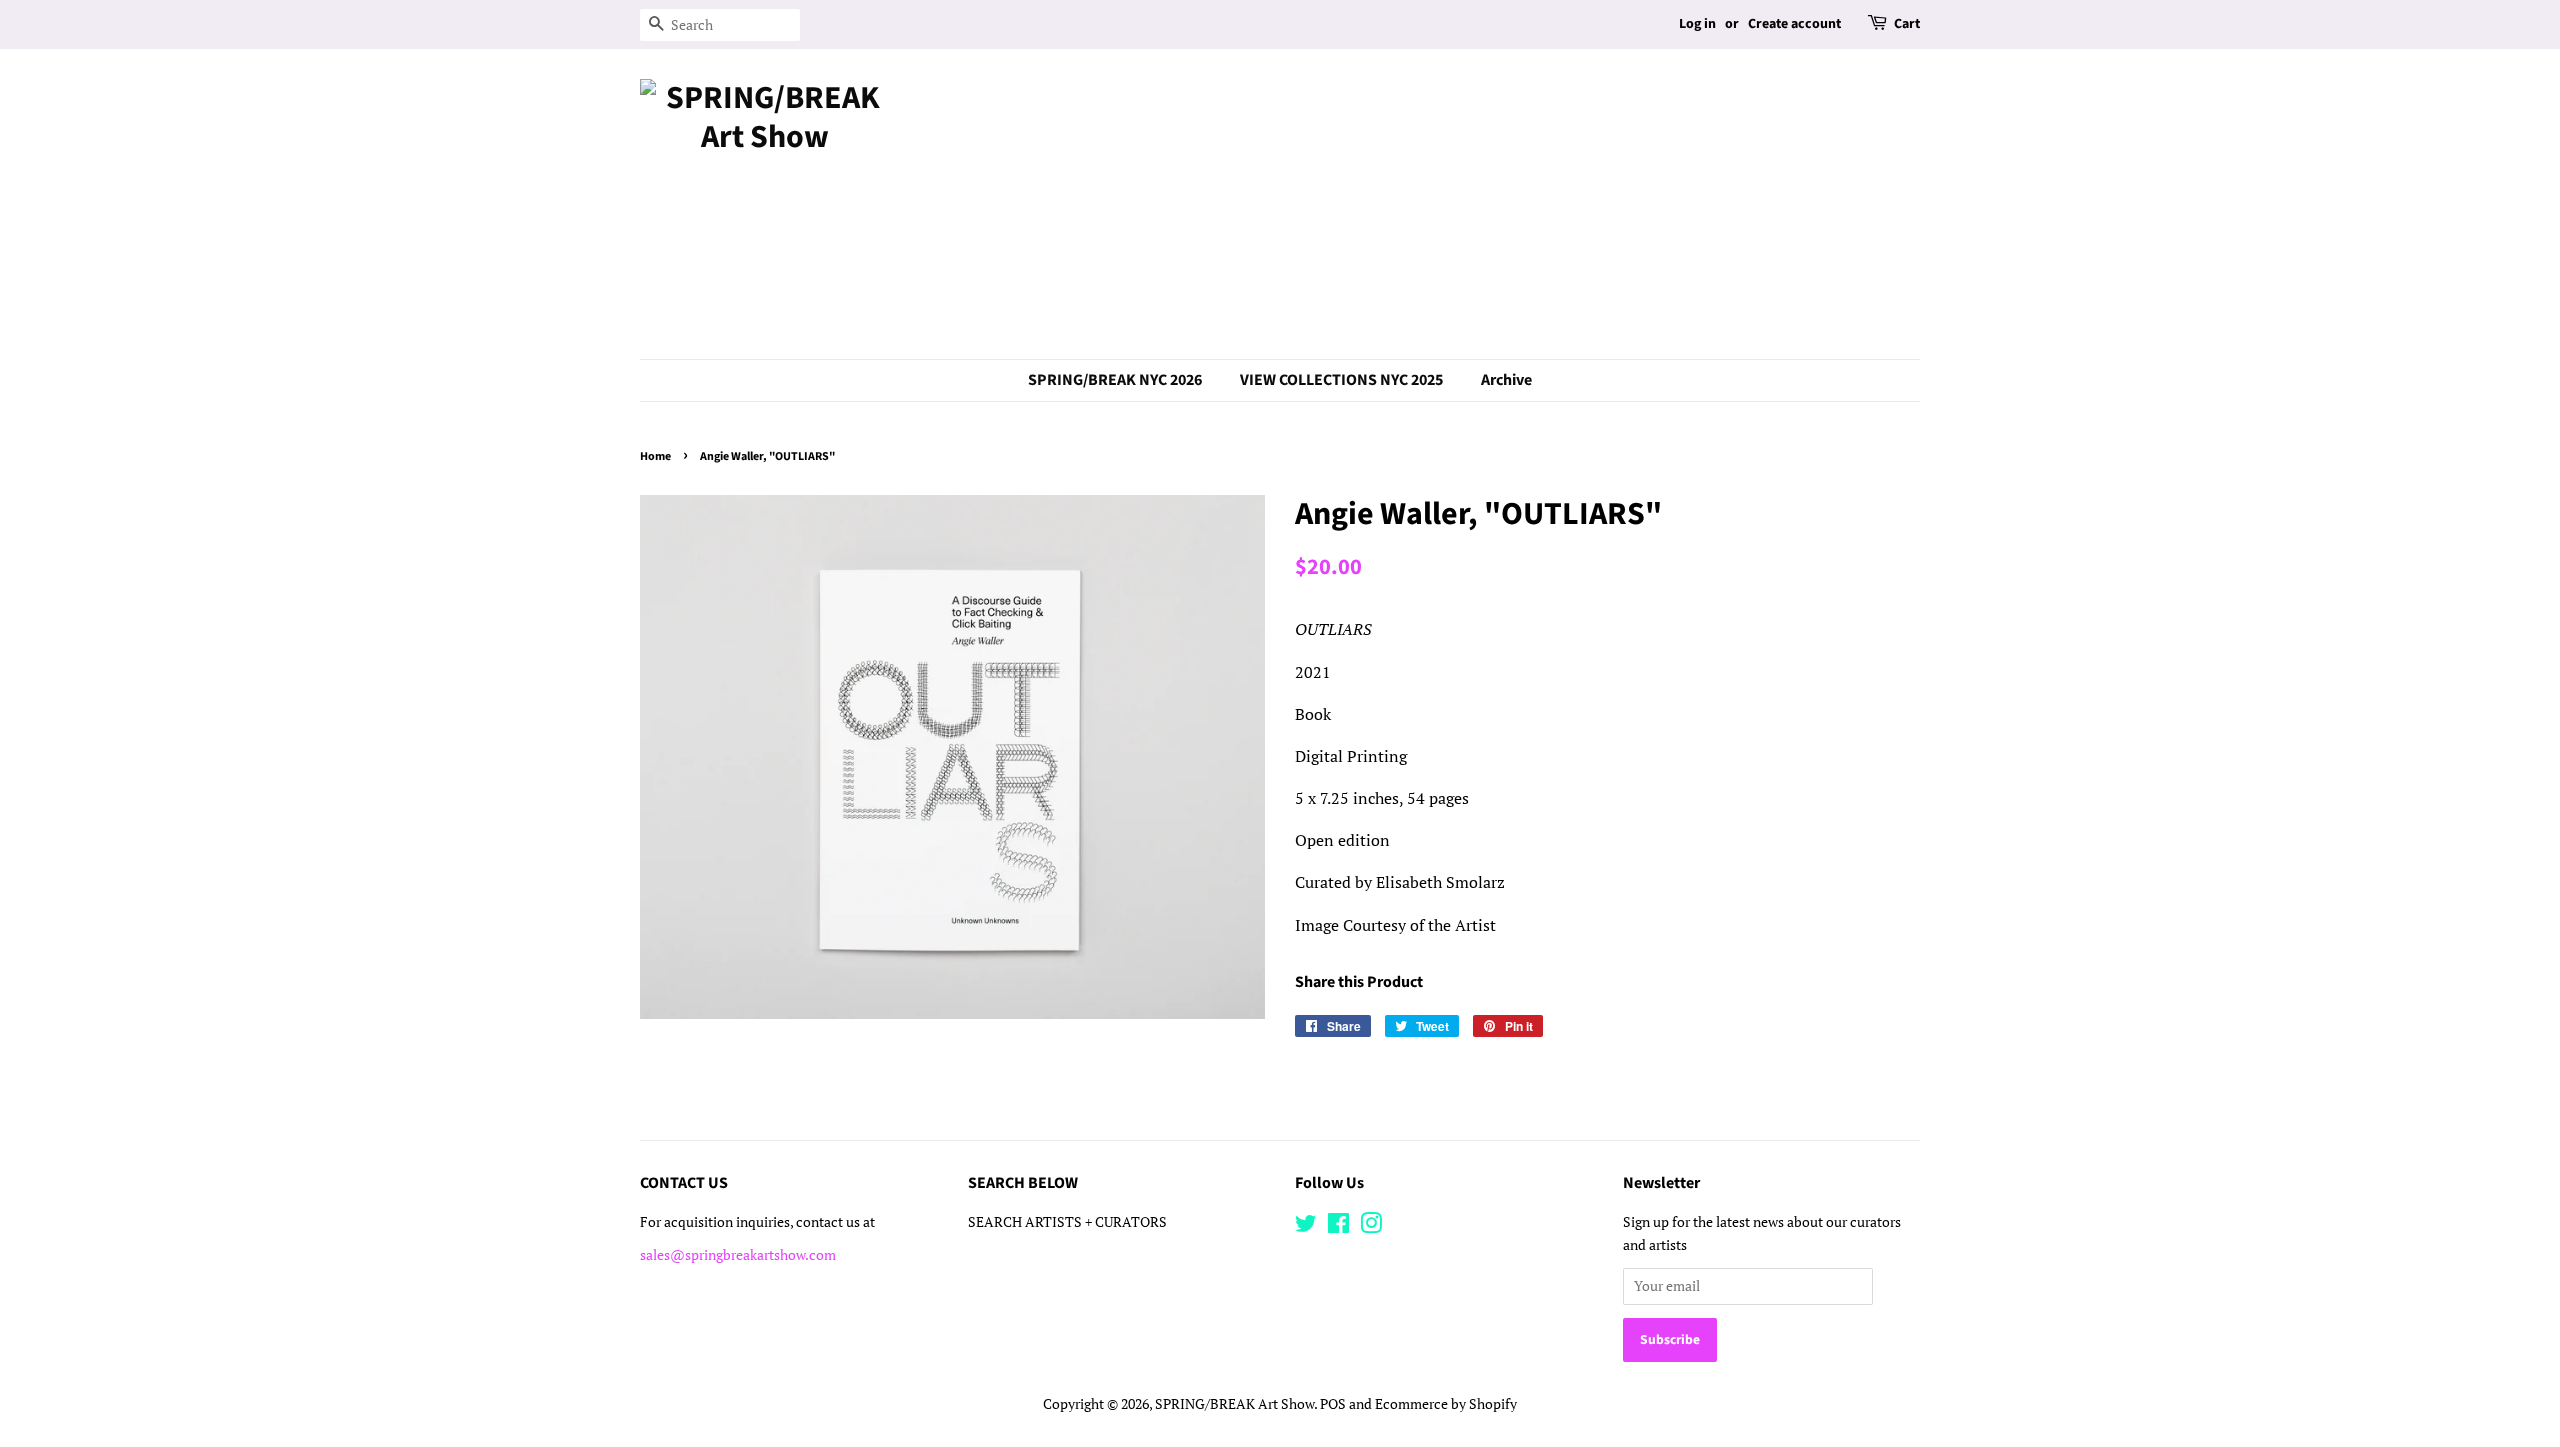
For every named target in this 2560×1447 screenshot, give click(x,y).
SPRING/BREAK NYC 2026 (1115, 380)
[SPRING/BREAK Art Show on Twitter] (1306, 1227)
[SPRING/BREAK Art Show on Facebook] (1338, 1227)
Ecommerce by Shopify (1446, 1404)
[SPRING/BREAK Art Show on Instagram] (1371, 1227)
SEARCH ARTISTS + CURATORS (1067, 1222)
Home (655, 456)
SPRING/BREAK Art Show (1234, 1404)
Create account (1794, 24)
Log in (1697, 24)
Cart (1907, 24)
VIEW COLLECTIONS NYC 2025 (1341, 380)
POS (1333, 1404)
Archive (1506, 380)
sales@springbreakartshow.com (738, 1255)
